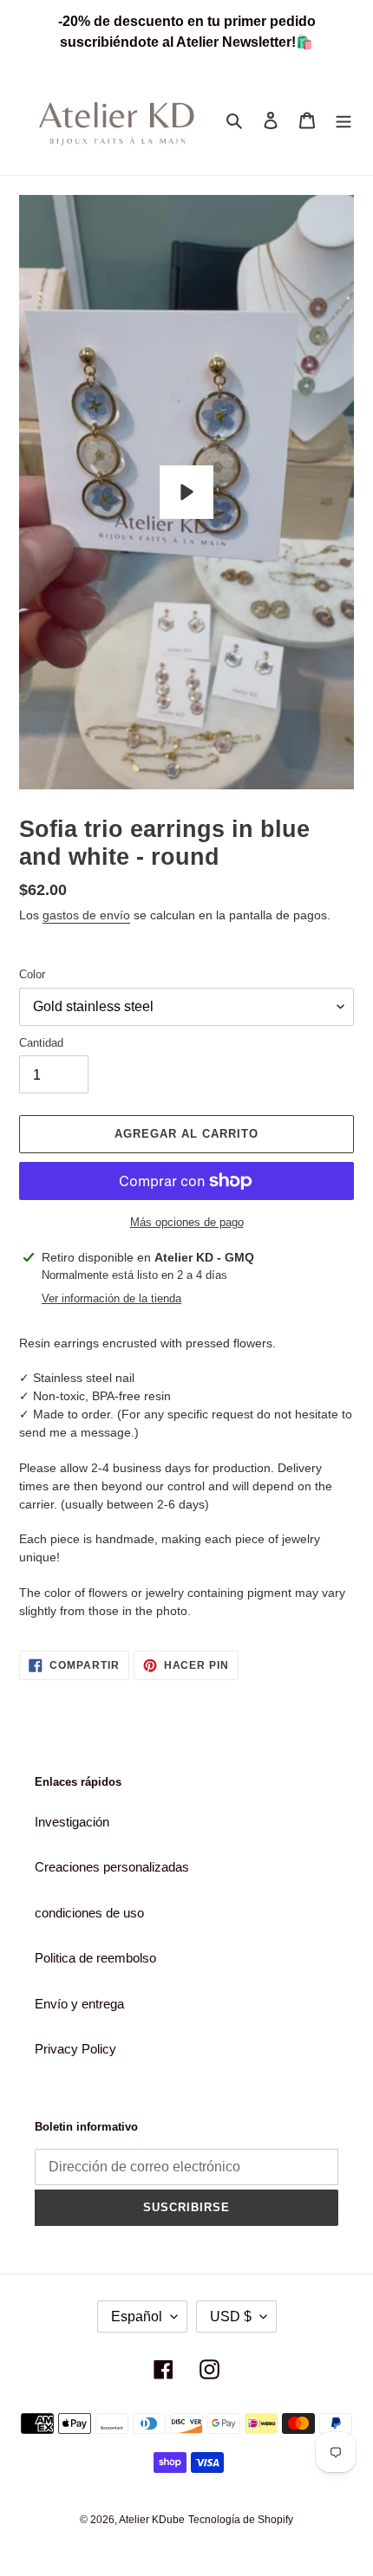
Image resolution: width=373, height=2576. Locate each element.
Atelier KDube (152, 2520)
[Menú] (344, 120)
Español (137, 2316)
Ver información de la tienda (111, 1298)
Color (32, 974)
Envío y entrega (79, 2004)
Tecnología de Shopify (241, 2520)
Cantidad (41, 1043)
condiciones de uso (89, 1913)
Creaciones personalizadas (112, 1867)
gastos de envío (86, 915)
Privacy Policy (75, 2049)
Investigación (72, 1822)
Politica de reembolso (95, 1958)
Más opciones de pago (187, 1222)
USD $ (231, 2316)
